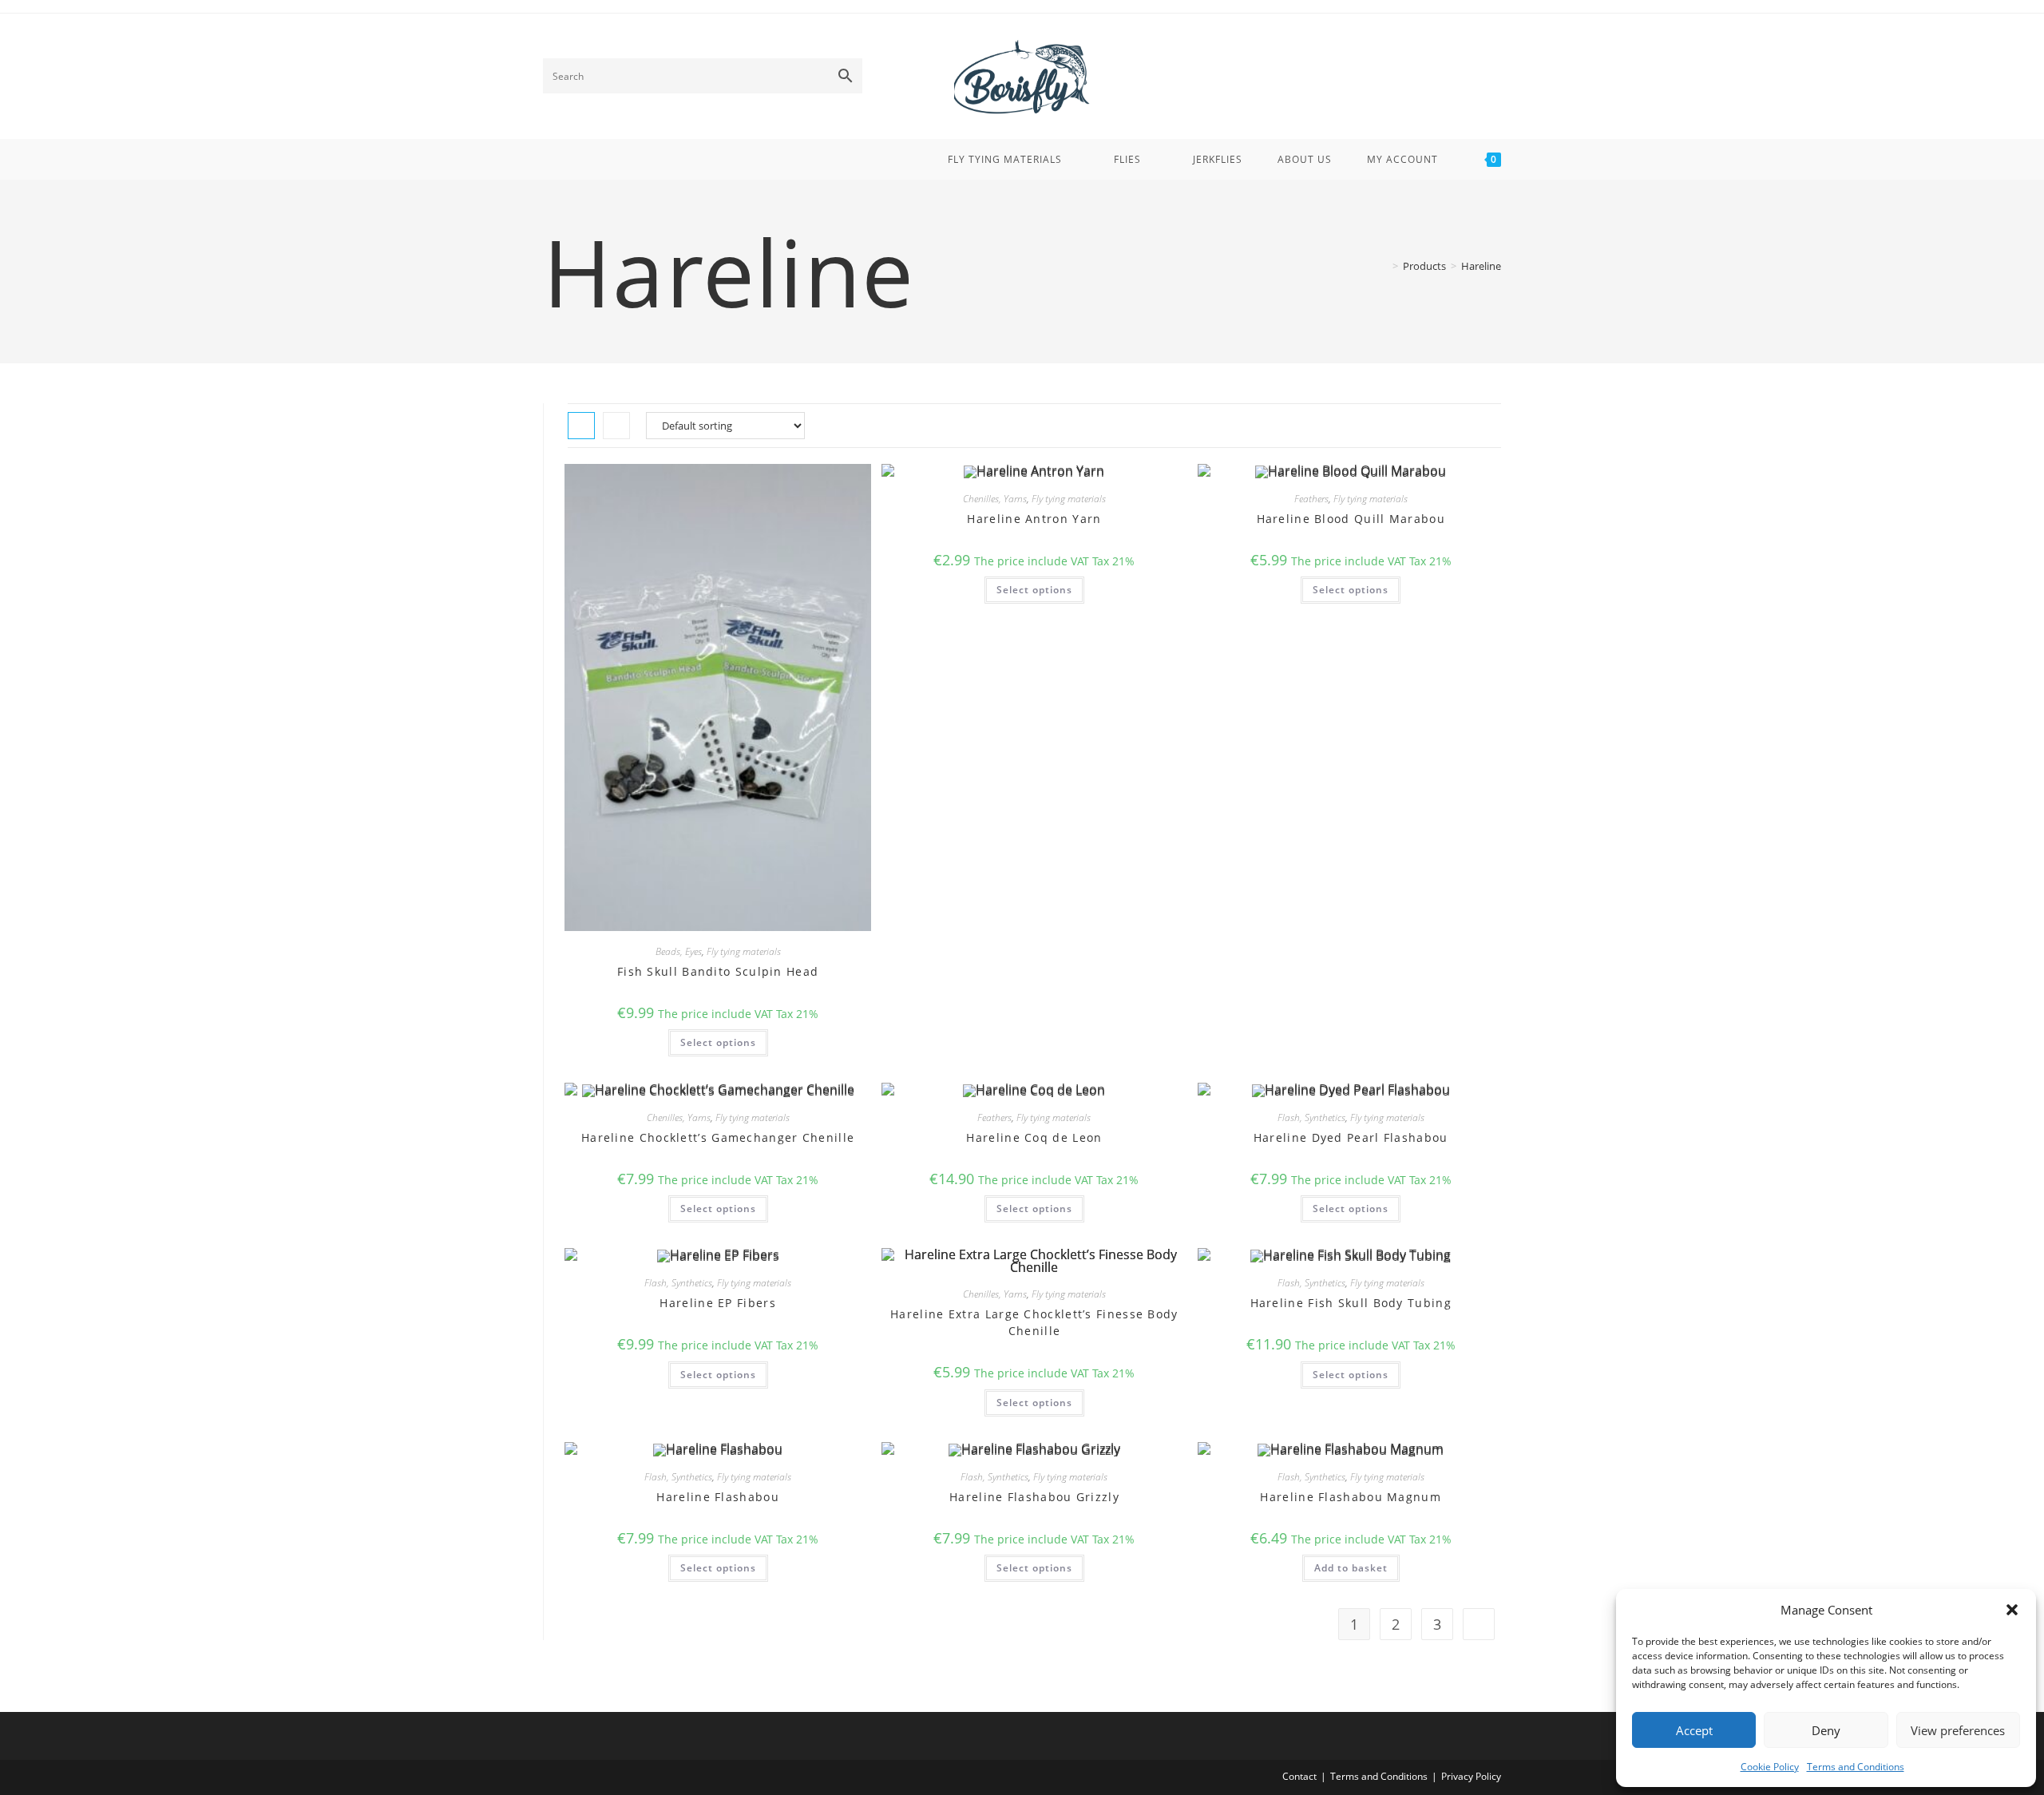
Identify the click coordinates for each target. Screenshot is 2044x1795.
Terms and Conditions (1856, 1767)
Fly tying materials (744, 951)
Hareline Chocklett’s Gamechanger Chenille (718, 1137)
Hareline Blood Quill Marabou (1351, 519)
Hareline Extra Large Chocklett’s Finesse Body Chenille (1034, 1322)
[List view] (616, 426)
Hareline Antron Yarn (1034, 519)
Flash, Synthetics (1311, 1117)
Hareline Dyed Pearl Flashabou (1351, 1137)
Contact (1299, 1776)
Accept (1694, 1730)
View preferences (1958, 1730)
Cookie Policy (1770, 1767)
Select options (718, 1042)
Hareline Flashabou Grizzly (1034, 1497)
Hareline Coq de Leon (1034, 1137)
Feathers (1311, 499)
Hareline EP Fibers (717, 1303)
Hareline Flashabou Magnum (1351, 1497)
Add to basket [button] (1351, 1568)
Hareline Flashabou (717, 1497)
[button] (2012, 1610)
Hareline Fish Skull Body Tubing (1351, 1303)
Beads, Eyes (679, 951)
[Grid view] (581, 426)
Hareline (1481, 266)
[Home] (1384, 266)
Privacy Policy (1471, 1776)
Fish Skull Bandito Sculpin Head (718, 971)
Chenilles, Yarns (995, 499)
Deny (1826, 1730)
